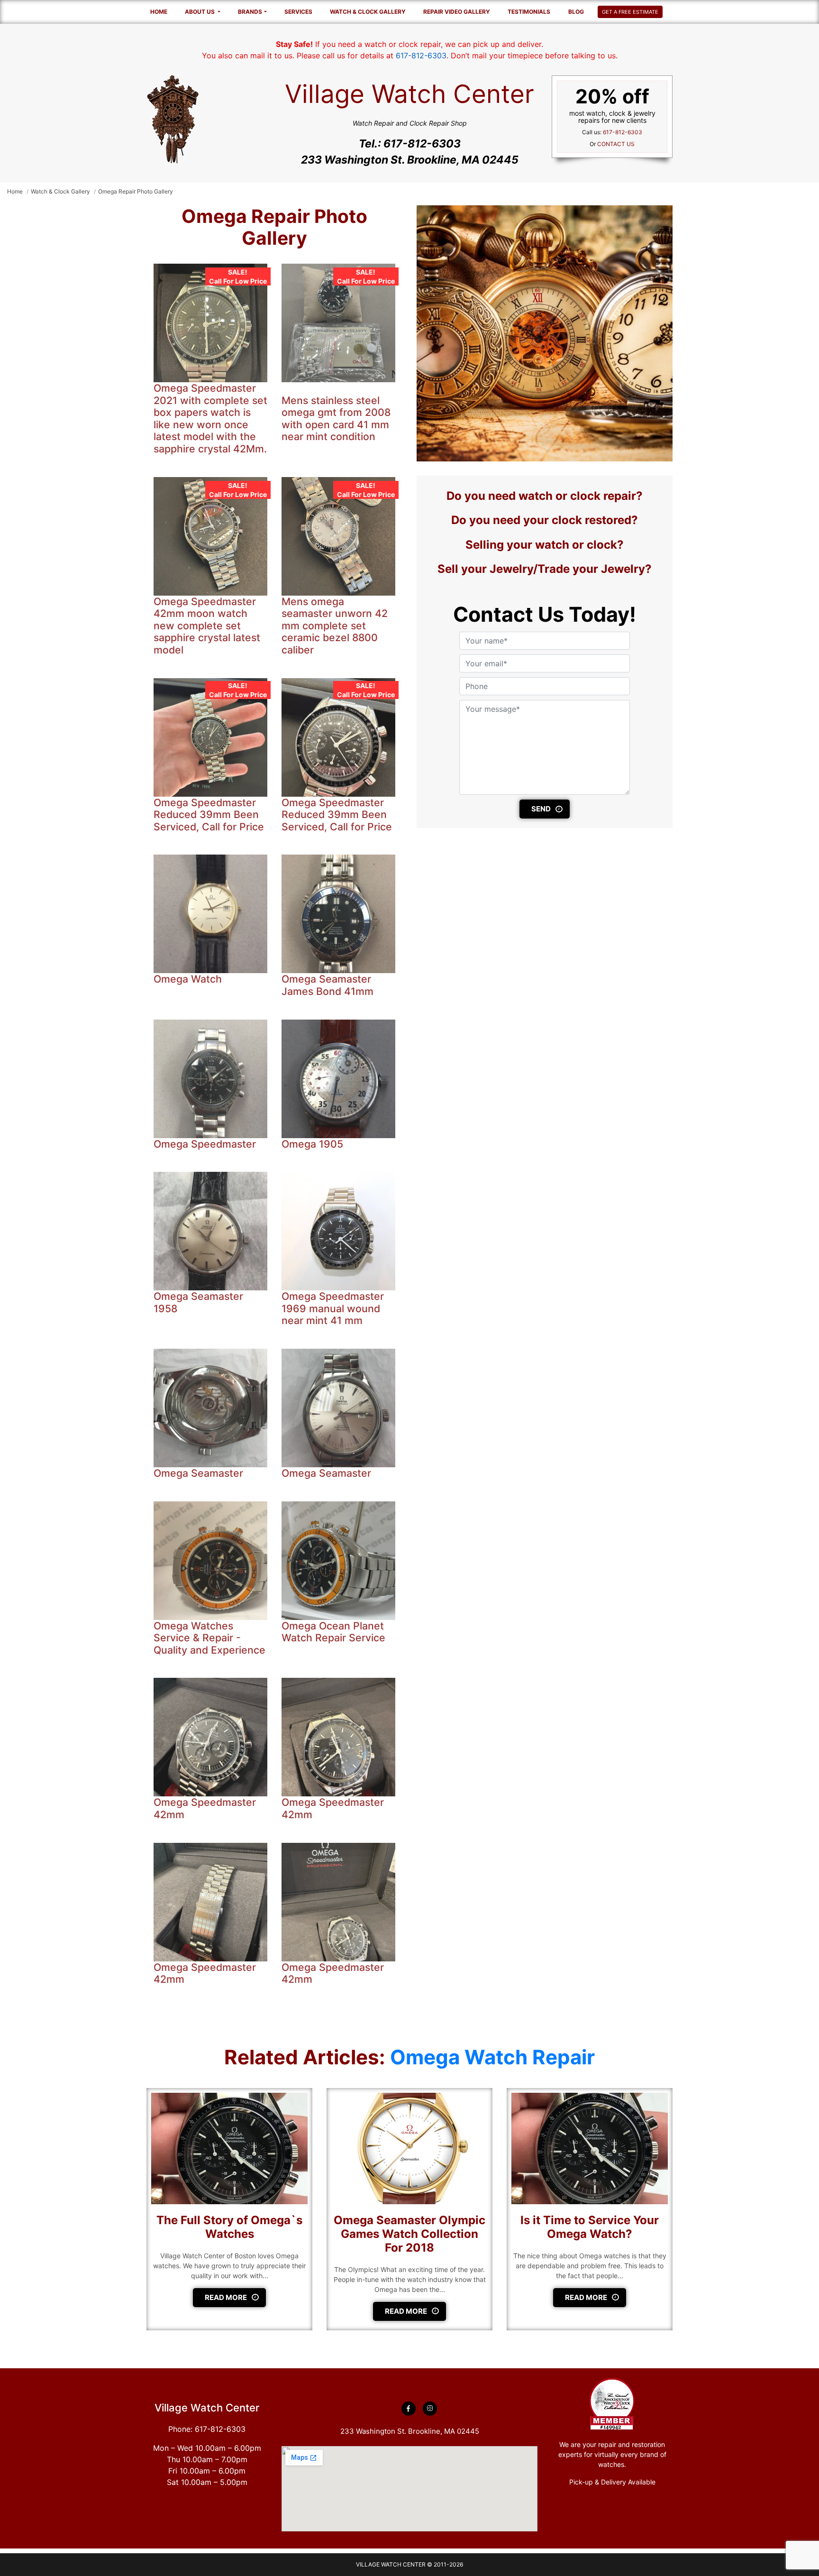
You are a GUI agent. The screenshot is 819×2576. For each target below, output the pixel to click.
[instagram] (430, 2409)
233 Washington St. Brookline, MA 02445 (410, 160)
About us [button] (200, 12)
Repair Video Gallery (457, 12)
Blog (576, 12)
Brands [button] (250, 12)
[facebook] (409, 2409)
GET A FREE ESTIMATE (630, 12)
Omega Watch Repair (492, 2057)
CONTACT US (616, 144)
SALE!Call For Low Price (238, 276)
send (541, 809)
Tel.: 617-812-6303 (410, 144)
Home (159, 12)
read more (226, 2297)
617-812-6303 (421, 55)
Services (298, 12)
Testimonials (529, 12)
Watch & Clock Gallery (368, 12)
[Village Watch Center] (173, 119)
